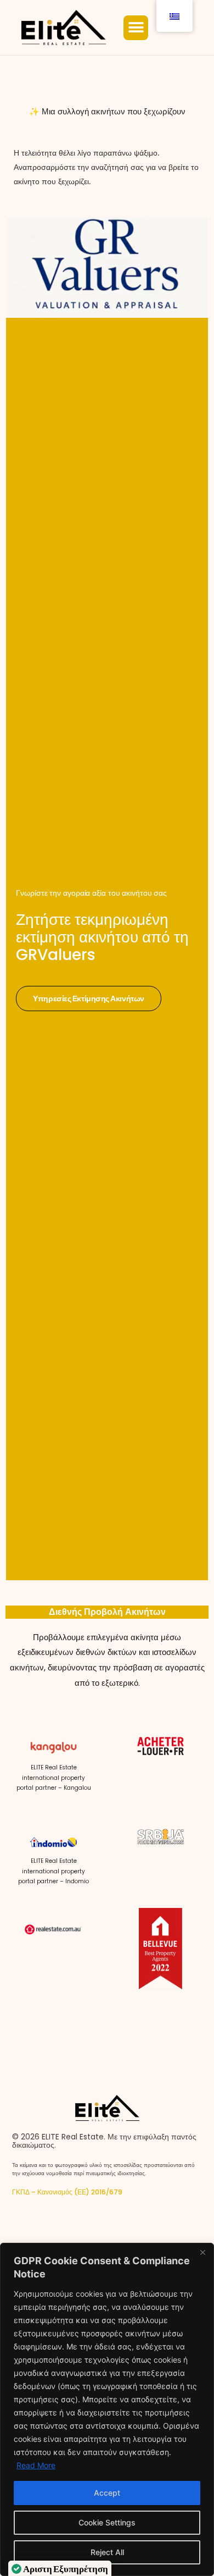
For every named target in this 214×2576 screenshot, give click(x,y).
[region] (107, 2409)
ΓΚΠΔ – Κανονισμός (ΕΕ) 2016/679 (67, 2192)
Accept (107, 2493)
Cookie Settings (107, 2522)
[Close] (202, 2252)
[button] (136, 28)
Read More (36, 2465)
